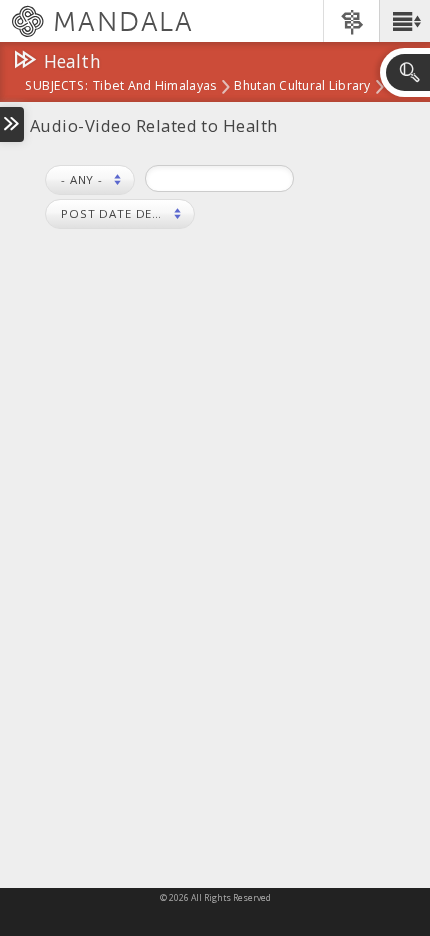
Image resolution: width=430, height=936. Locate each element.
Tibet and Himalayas (154, 87)
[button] (404, 21)
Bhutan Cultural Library (302, 87)
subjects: (56, 87)
